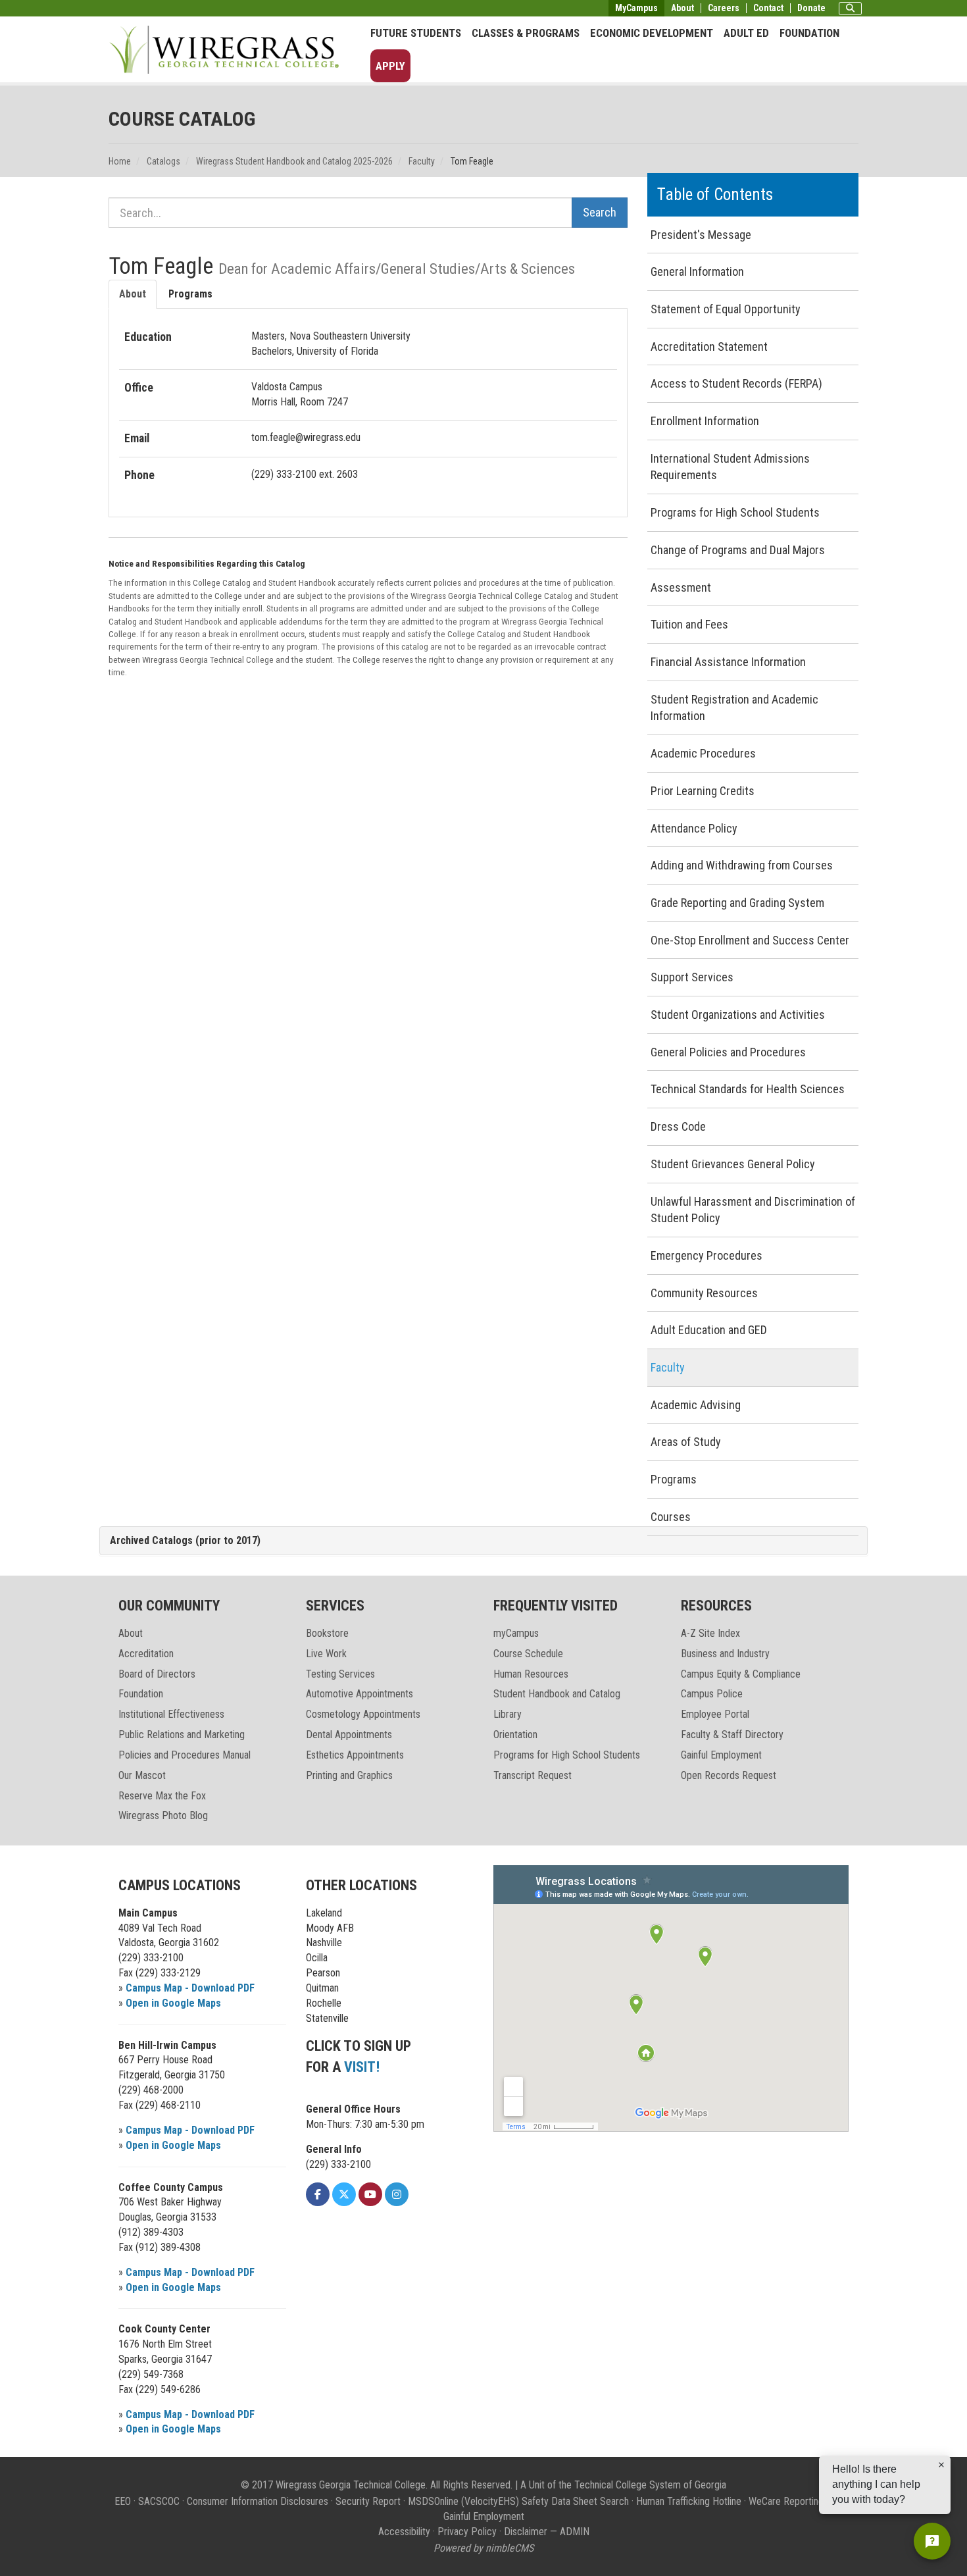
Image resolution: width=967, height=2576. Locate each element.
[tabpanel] (368, 406)
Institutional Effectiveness (171, 1714)
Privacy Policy (467, 2532)
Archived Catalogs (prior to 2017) (185, 1540)
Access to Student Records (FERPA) (736, 383)
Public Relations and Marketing (182, 1735)
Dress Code (678, 1126)
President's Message (701, 235)
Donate (811, 8)
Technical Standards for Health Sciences (748, 1089)
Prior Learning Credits (703, 791)
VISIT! (362, 2067)
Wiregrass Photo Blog (163, 1816)
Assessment (681, 587)
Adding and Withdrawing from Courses (742, 865)
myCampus (516, 1633)
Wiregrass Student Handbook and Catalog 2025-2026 (294, 161)
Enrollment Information (705, 421)
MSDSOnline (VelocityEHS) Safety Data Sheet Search (518, 2501)
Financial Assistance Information (728, 662)
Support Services (692, 977)
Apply (390, 66)
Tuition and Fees (689, 624)
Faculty (422, 161)
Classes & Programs (526, 33)
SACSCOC (159, 2501)
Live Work (326, 1654)
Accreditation (146, 1654)
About (682, 8)
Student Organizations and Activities (738, 1015)
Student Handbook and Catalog (557, 1694)
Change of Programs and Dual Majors (738, 550)
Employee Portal (715, 1714)
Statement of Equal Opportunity (726, 309)
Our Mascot (142, 1775)
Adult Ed (746, 33)
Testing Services (340, 1674)
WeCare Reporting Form (798, 2501)
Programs (674, 1479)
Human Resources (531, 1674)
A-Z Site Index (710, 1633)
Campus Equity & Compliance (741, 1674)
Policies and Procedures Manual (185, 1755)
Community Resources (704, 1293)
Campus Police (712, 1694)
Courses (671, 1517)
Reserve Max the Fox (162, 1796)
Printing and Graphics (349, 1775)
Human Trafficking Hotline (689, 2501)
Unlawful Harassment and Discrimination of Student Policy (753, 1210)
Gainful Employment (721, 1755)
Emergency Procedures (707, 1255)
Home (120, 161)
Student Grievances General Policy (733, 1164)
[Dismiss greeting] (941, 2465)
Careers (724, 8)
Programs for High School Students (735, 512)
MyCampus (636, 8)
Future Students (416, 33)
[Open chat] (932, 2541)
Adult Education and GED (709, 1330)
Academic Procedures (703, 753)
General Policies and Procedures (728, 1052)
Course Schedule (528, 1654)
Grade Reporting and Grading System (737, 903)
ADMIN (575, 2532)
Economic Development (652, 33)
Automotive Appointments (360, 1694)
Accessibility (404, 2532)
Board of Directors (157, 1674)
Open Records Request (729, 1775)
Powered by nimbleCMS (484, 2548)
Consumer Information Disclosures (258, 2501)
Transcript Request (533, 1775)
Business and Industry (725, 1654)
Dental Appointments (349, 1735)
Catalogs (163, 161)
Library (508, 1714)
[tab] (484, 1541)
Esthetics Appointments (355, 1755)
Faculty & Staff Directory (732, 1735)
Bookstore (327, 1633)
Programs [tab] (190, 294)
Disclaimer (526, 2532)
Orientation (515, 1735)
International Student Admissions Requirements (730, 467)
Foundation (809, 33)
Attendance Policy (694, 828)
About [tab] (133, 294)
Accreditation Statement (709, 347)
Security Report (368, 2501)
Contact (768, 8)
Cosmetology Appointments (363, 1714)
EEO (123, 2501)
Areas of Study (686, 1442)
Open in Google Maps (173, 2003)
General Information (697, 271)
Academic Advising (696, 1405)
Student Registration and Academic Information (734, 708)
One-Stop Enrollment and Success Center (750, 940)
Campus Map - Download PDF (190, 1988)
